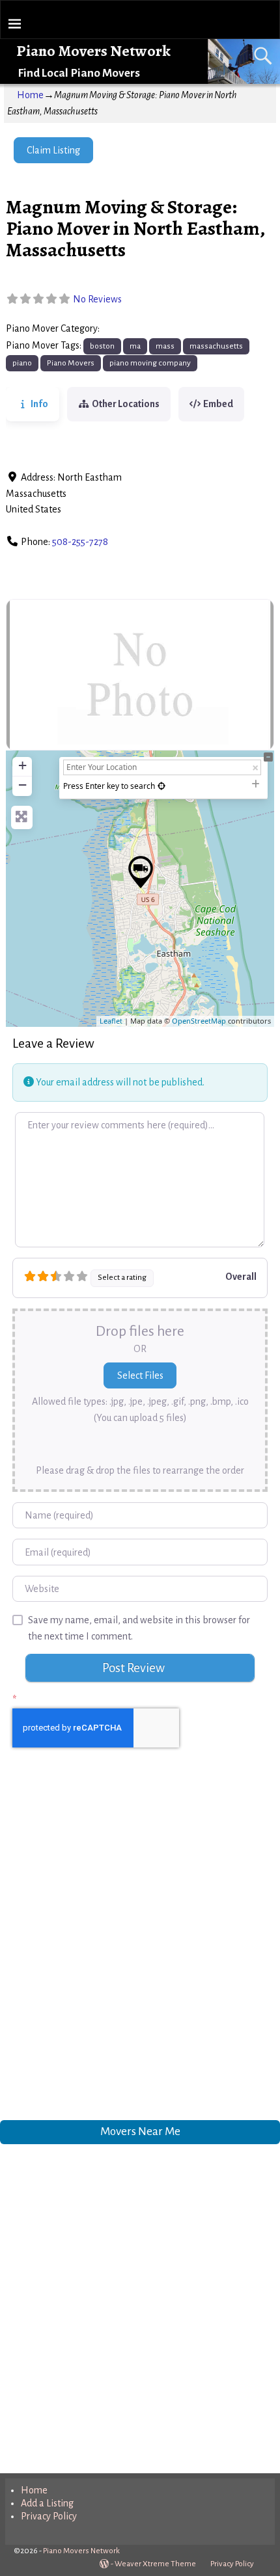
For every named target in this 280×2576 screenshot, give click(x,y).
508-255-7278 (80, 542)
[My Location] (161, 786)
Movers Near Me (140, 2131)
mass (165, 346)
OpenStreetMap (199, 1021)
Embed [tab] (218, 404)
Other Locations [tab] (126, 404)
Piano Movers (132, 329)
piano (22, 363)
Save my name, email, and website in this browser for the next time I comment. (139, 1628)
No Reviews (97, 299)
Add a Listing (47, 2503)
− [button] (22, 785)
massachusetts (216, 346)
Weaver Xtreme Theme (155, 2564)
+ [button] (22, 765)
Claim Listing (53, 150)
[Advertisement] (140, 1947)
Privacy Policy (49, 2516)
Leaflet (111, 1021)
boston (102, 346)
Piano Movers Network (93, 51)
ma (135, 346)
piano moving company (150, 363)
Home (30, 95)
